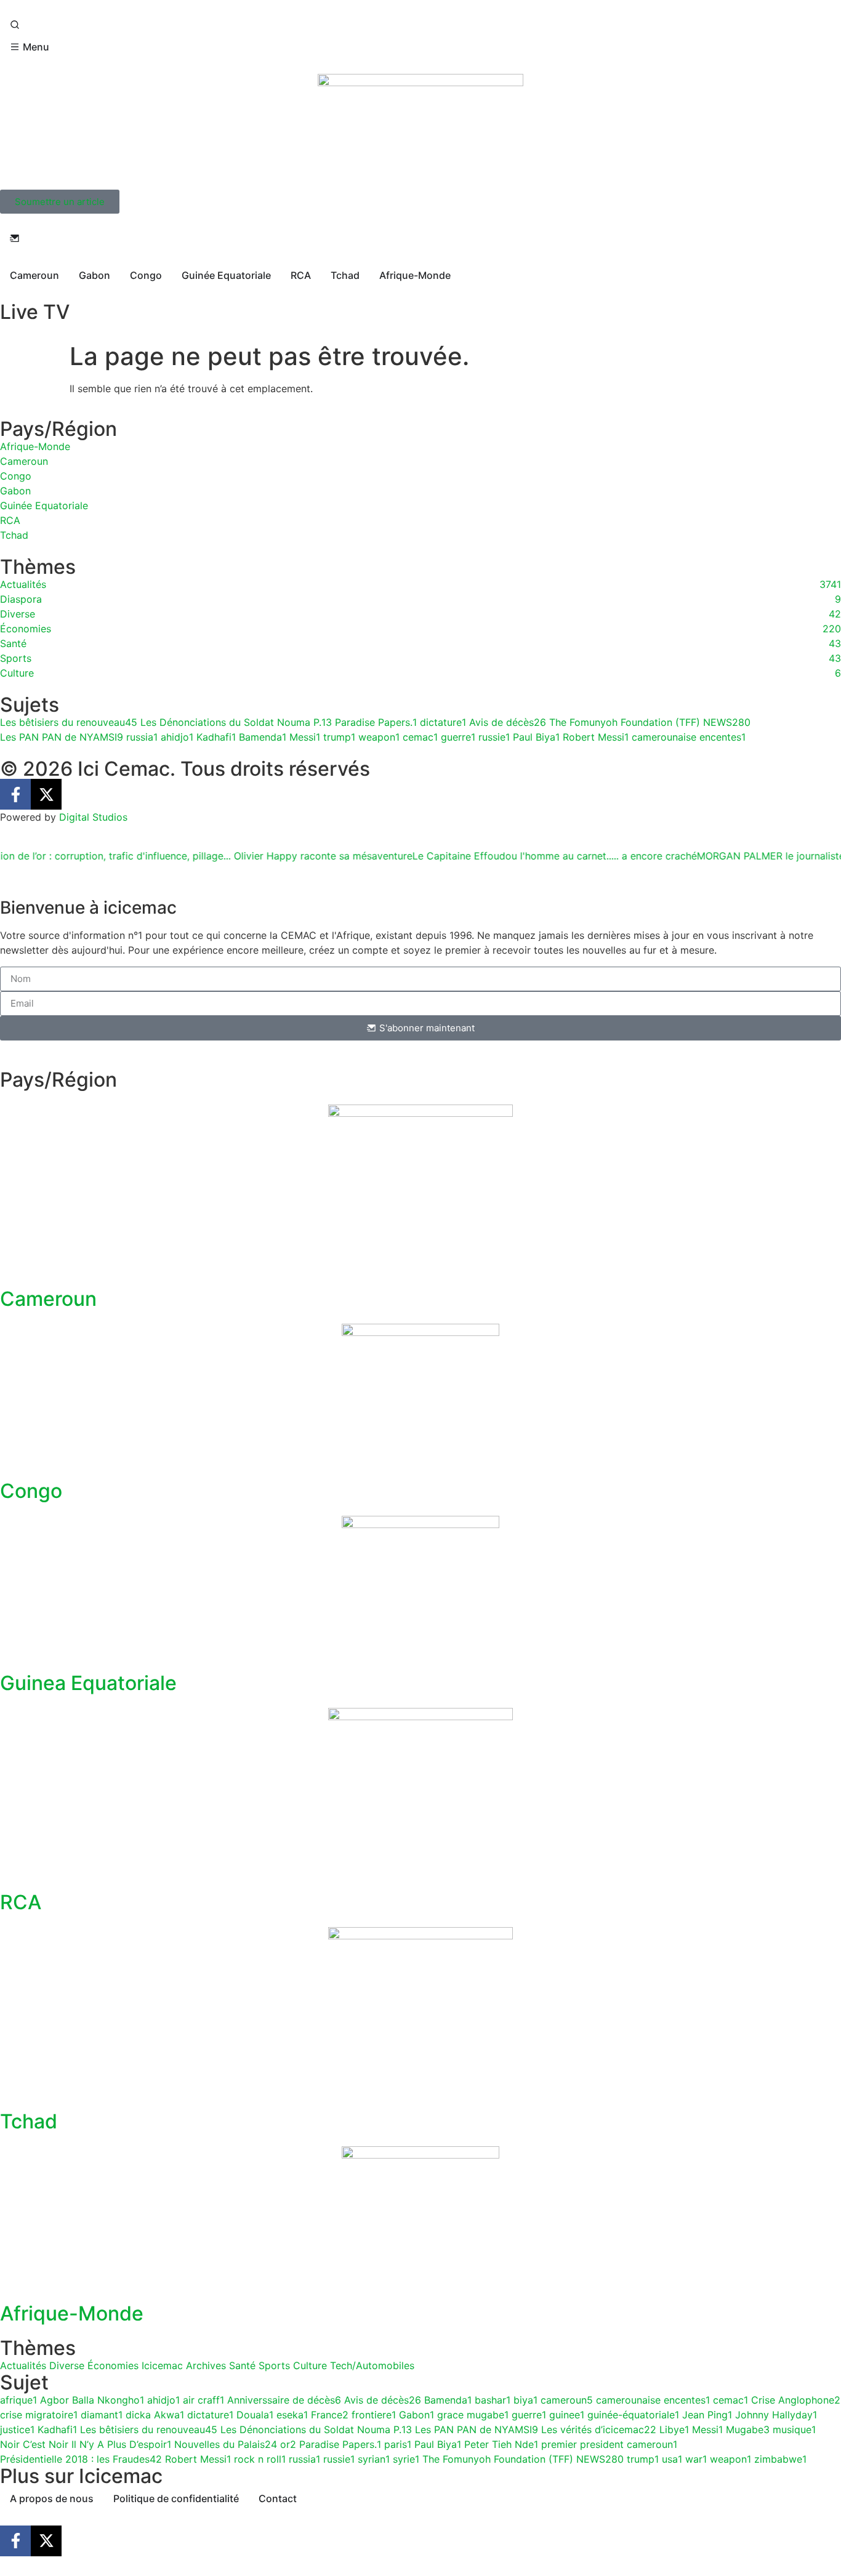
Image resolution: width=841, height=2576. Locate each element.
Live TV (35, 312)
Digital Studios (93, 817)
